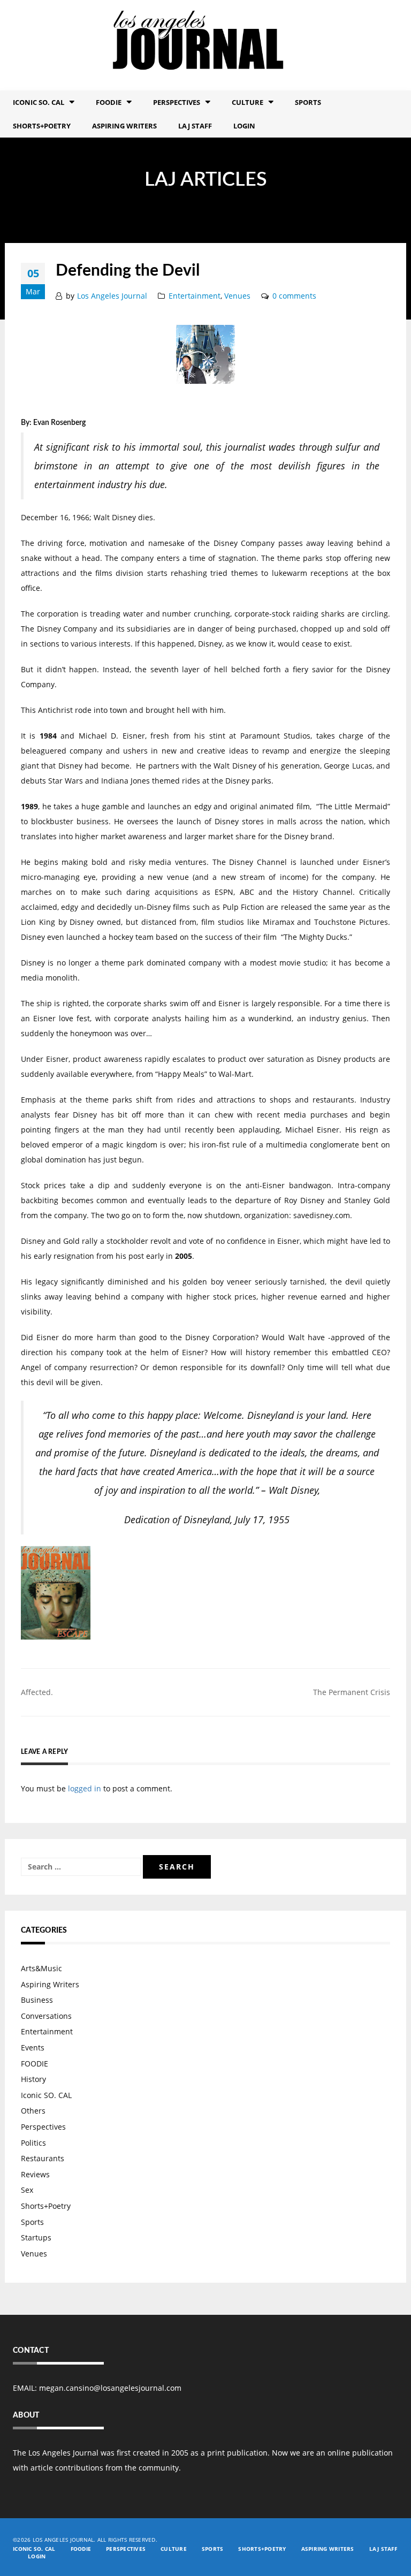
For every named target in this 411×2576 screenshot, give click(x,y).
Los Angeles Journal (112, 296)
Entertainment (195, 296)
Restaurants (43, 2158)
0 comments (294, 296)
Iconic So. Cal (39, 102)
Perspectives (177, 102)
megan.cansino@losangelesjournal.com (110, 2388)
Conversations (46, 2016)
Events (33, 2047)
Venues (237, 296)
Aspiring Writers (124, 126)
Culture (248, 102)
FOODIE (109, 102)
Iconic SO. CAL (46, 2095)
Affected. (37, 1692)
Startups (36, 2237)
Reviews (35, 2174)
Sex (27, 2190)
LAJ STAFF (195, 126)
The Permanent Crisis (352, 1692)
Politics (33, 2143)
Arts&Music (41, 1968)
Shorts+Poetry (42, 126)
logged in (85, 1788)
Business (37, 2000)
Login (244, 126)
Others (33, 2111)
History (33, 2079)
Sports (308, 102)
